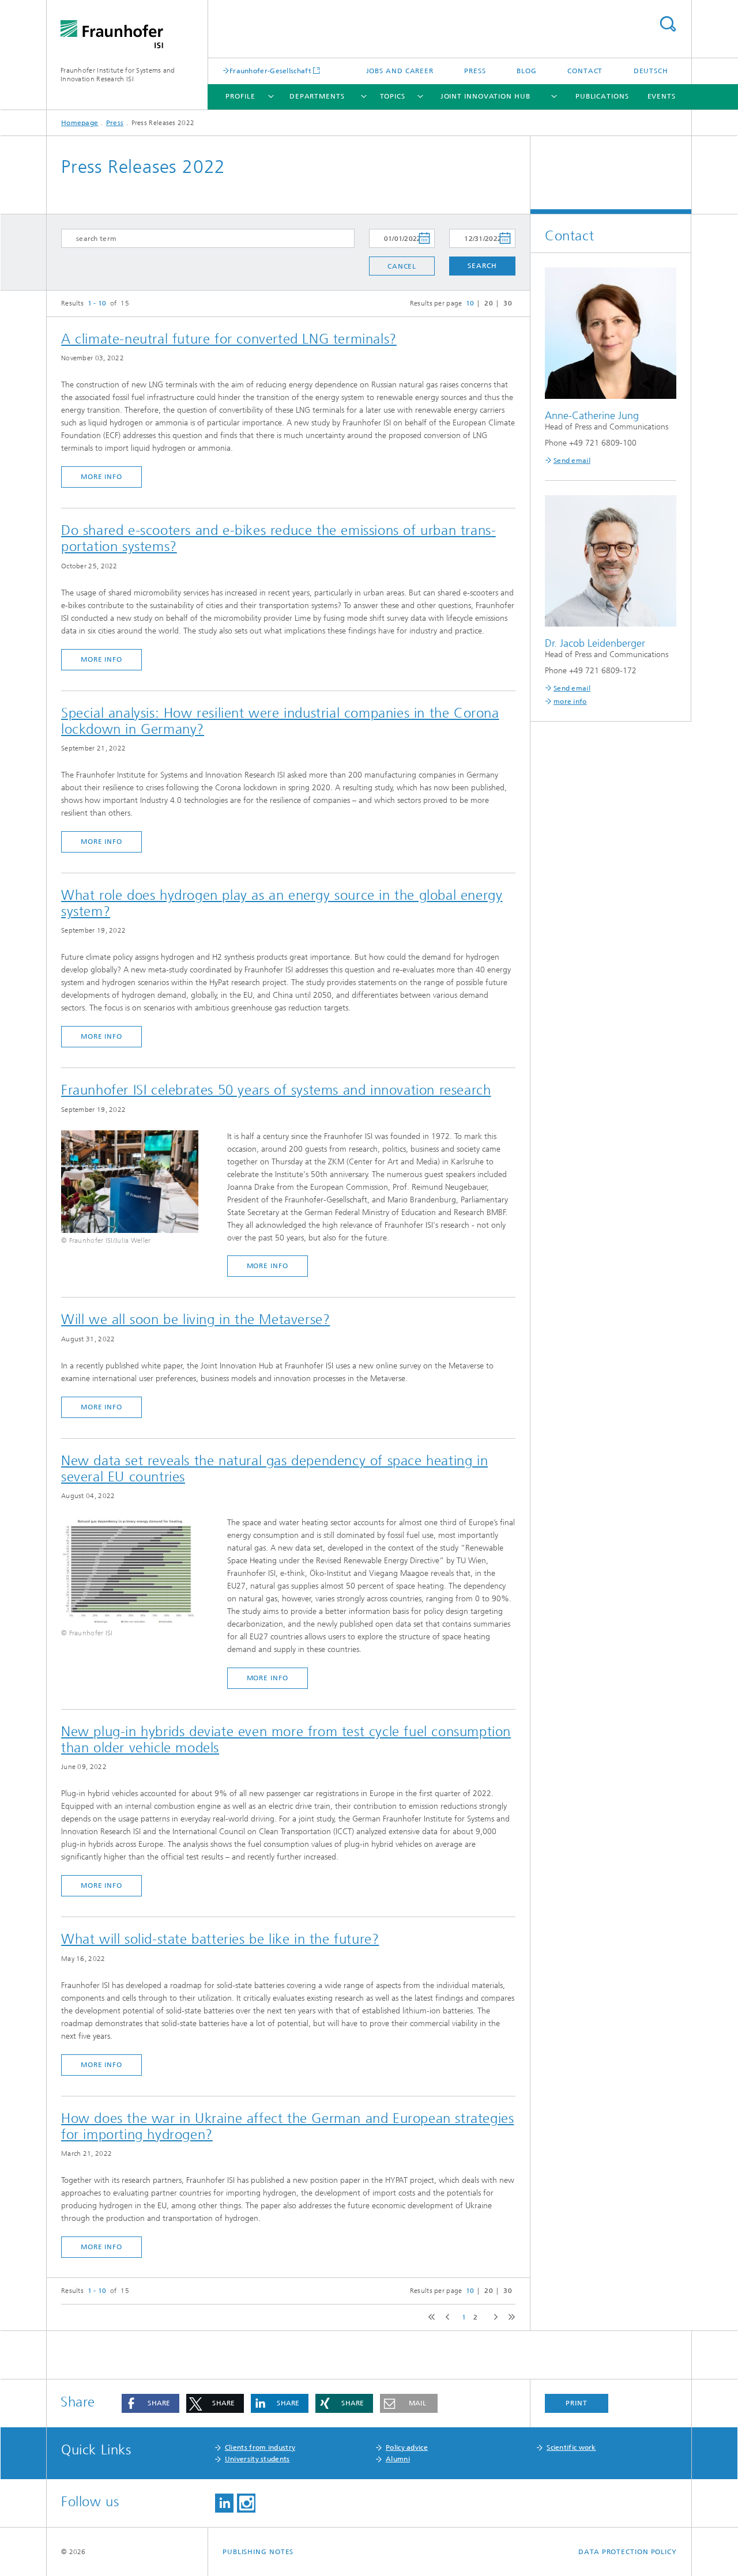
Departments (317, 96)
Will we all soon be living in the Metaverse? (195, 1319)
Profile (240, 96)
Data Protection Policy (628, 2552)
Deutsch (651, 71)
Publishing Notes (258, 2552)
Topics (393, 96)
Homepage (80, 123)
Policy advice (407, 2447)
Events (662, 96)
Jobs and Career (400, 71)
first (430, 2317)
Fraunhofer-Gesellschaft (270, 71)
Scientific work (571, 2447)
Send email (572, 461)
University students (257, 2459)
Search (668, 24)
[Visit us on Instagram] (246, 2503)
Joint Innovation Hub (485, 96)
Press (475, 71)
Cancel (402, 266)
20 (489, 303)
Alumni (398, 2459)
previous (446, 2317)
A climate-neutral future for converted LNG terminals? (229, 339)
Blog (527, 71)
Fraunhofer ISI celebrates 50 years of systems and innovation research (276, 1090)
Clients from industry (260, 2447)
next (493, 2317)
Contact (585, 71)
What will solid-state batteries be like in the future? (220, 1939)
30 (508, 303)
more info (101, 477)
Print (577, 2403)
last (509, 2317)
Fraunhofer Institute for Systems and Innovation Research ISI (118, 75)
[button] (150, 2403)
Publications (602, 96)
